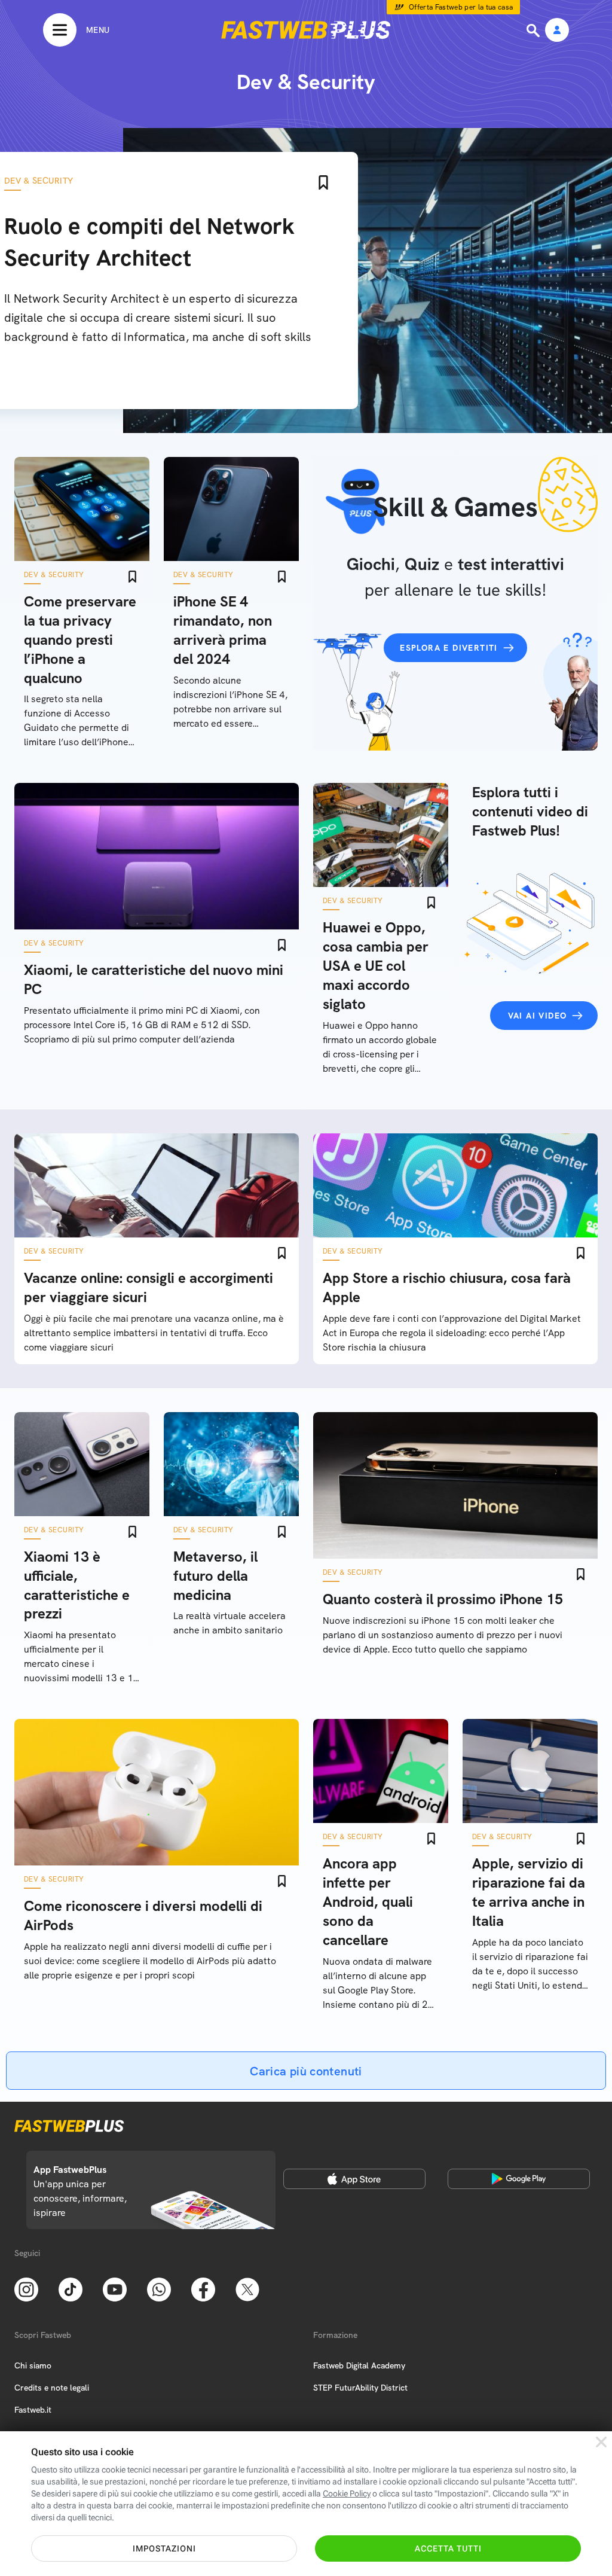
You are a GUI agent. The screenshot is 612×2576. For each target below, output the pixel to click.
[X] (247, 2288)
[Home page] (306, 30)
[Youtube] (115, 2288)
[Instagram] (26, 2288)
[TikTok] (71, 2288)
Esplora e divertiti (449, 648)
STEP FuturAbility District (360, 2388)
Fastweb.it (33, 2410)
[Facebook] (203, 2288)
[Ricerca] (534, 31)
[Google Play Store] (519, 2179)
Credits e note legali (52, 2388)
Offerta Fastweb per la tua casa (461, 7)
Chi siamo (33, 2365)
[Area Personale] (557, 31)
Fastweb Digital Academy (359, 2365)
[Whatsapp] (159, 2288)
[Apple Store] (354, 2179)
